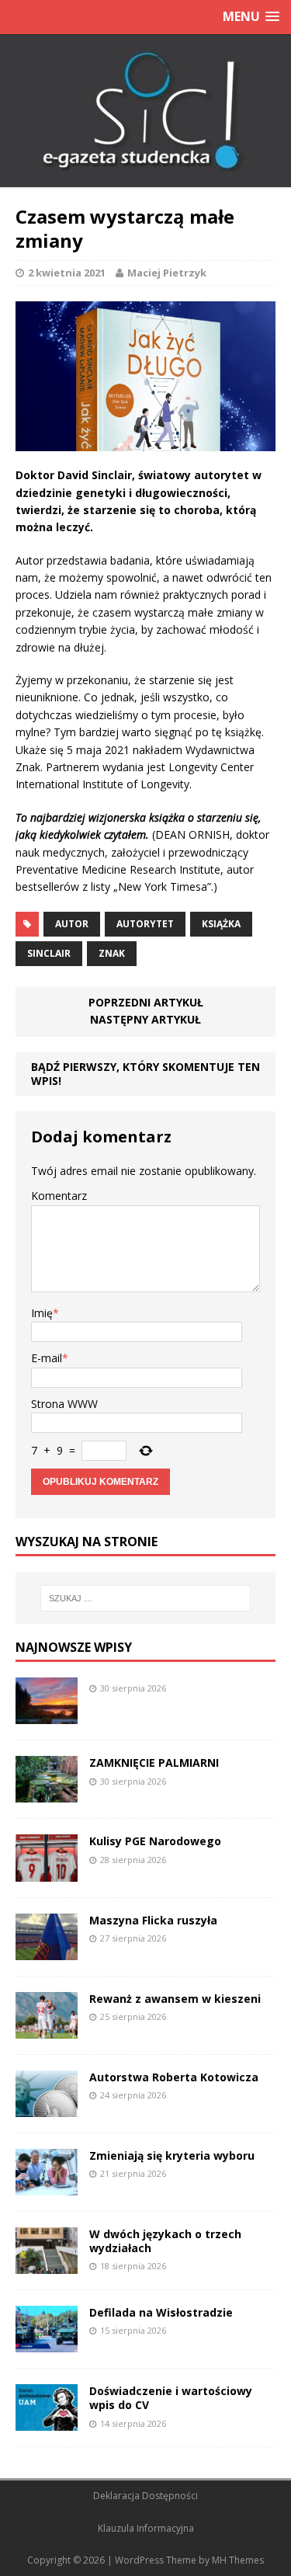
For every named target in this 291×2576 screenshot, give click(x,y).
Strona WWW (64, 1404)
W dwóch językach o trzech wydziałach (165, 2241)
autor (72, 924)
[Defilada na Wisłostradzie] (47, 2343)
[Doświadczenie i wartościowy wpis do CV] (47, 2422)
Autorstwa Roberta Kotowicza (174, 2077)
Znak (112, 953)
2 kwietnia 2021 (67, 273)
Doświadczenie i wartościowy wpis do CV (171, 2398)
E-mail (47, 1358)
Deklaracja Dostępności (145, 2496)
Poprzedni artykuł (146, 1002)
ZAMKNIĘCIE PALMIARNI (154, 1763)
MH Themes (238, 2560)
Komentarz (59, 1196)
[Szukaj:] (146, 1598)
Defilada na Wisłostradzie (161, 2312)
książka (221, 924)
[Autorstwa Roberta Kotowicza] (47, 2108)
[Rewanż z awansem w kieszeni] (47, 2029)
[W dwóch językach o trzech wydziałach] (47, 2265)
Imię (42, 1313)
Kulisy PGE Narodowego (155, 1841)
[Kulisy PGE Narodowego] (47, 1872)
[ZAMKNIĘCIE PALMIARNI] (47, 1794)
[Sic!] (145, 111)
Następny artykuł (145, 1019)
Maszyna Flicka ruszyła (153, 1920)
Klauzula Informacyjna (146, 2528)
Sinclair (49, 953)
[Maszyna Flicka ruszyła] (47, 1950)
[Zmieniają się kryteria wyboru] (47, 2187)
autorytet (145, 924)
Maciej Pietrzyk (167, 273)
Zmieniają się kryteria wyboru (172, 2155)
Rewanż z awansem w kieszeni (175, 1999)
